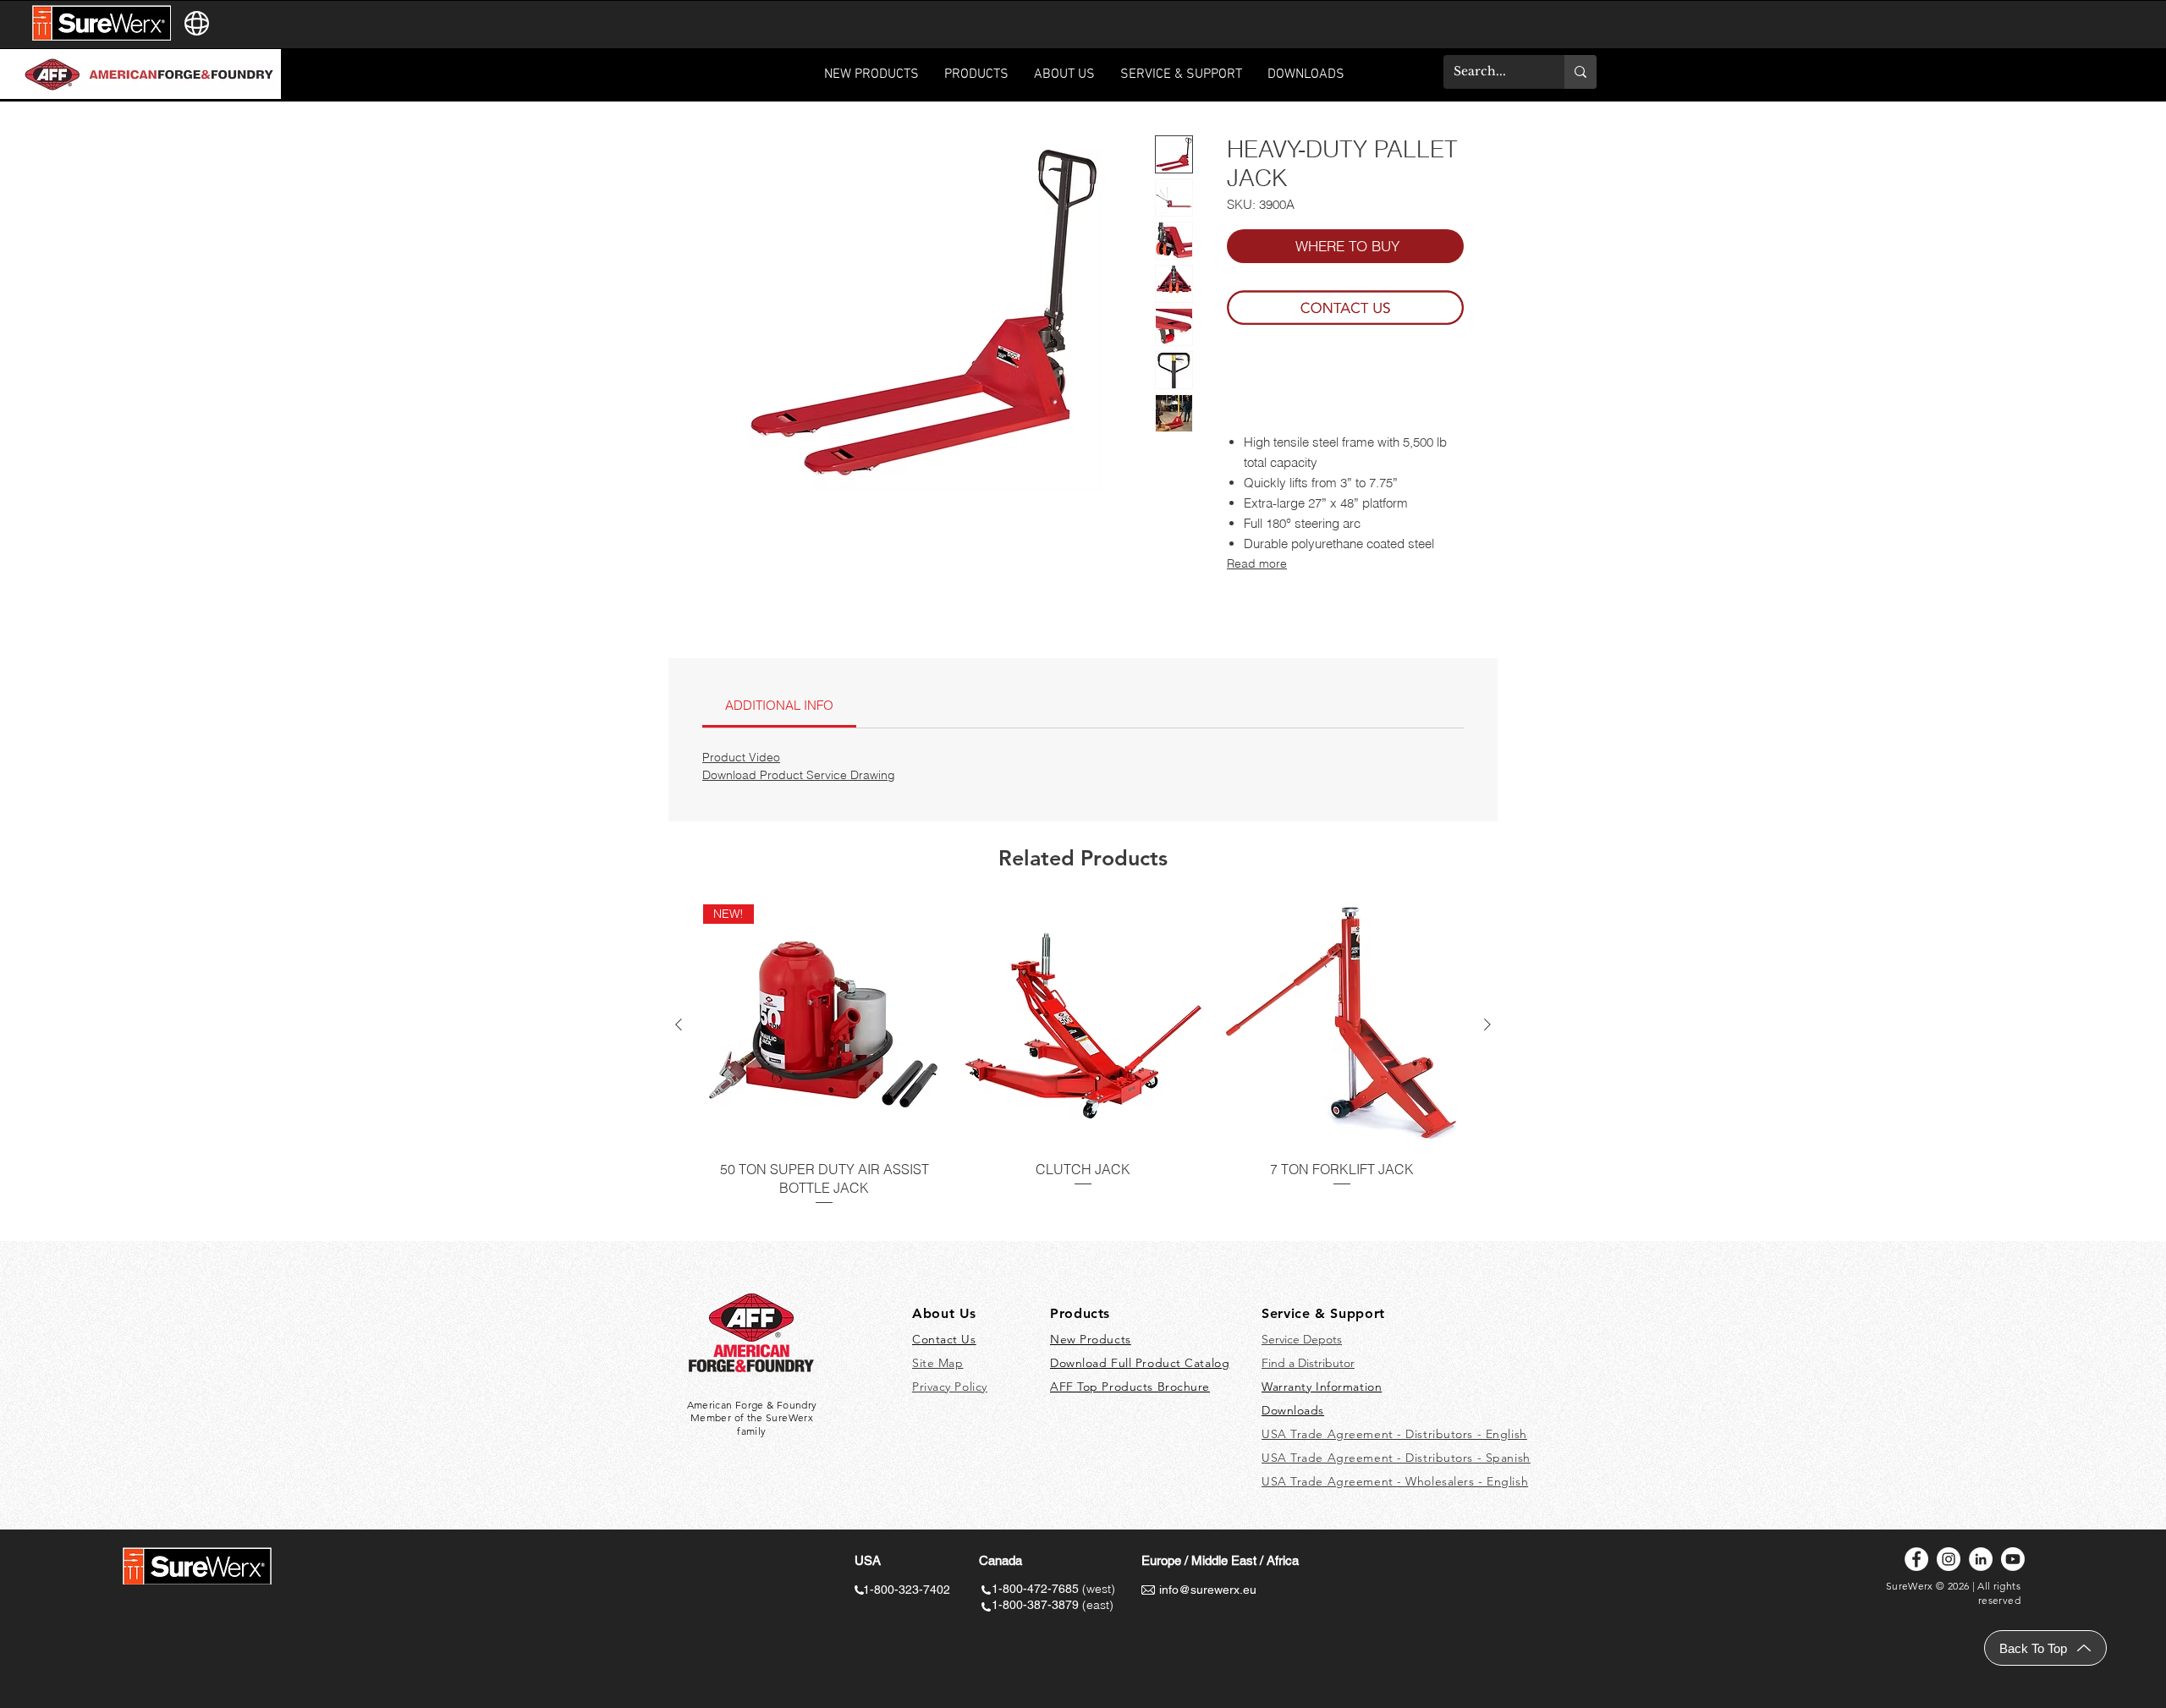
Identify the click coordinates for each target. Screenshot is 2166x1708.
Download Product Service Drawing (799, 775)
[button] (1181, 80)
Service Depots (1302, 1339)
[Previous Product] (679, 1024)
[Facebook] (1916, 1559)
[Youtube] (2013, 1559)
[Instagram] (1949, 1559)
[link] (779, 705)
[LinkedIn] (1981, 1559)
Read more (1257, 563)
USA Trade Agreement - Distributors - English (1394, 1434)
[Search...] (1581, 72)
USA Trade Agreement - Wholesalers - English (1395, 1481)
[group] (1083, 1065)
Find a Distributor (1308, 1363)
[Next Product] (1487, 1024)
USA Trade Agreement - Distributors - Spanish (1396, 1458)
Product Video (741, 757)
